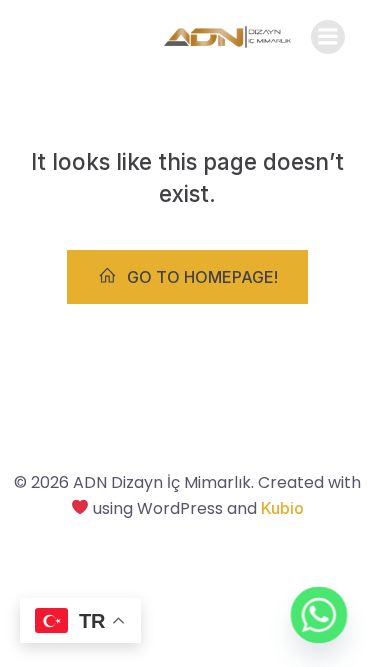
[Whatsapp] (319, 615)
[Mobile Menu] (328, 37)
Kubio (282, 508)
